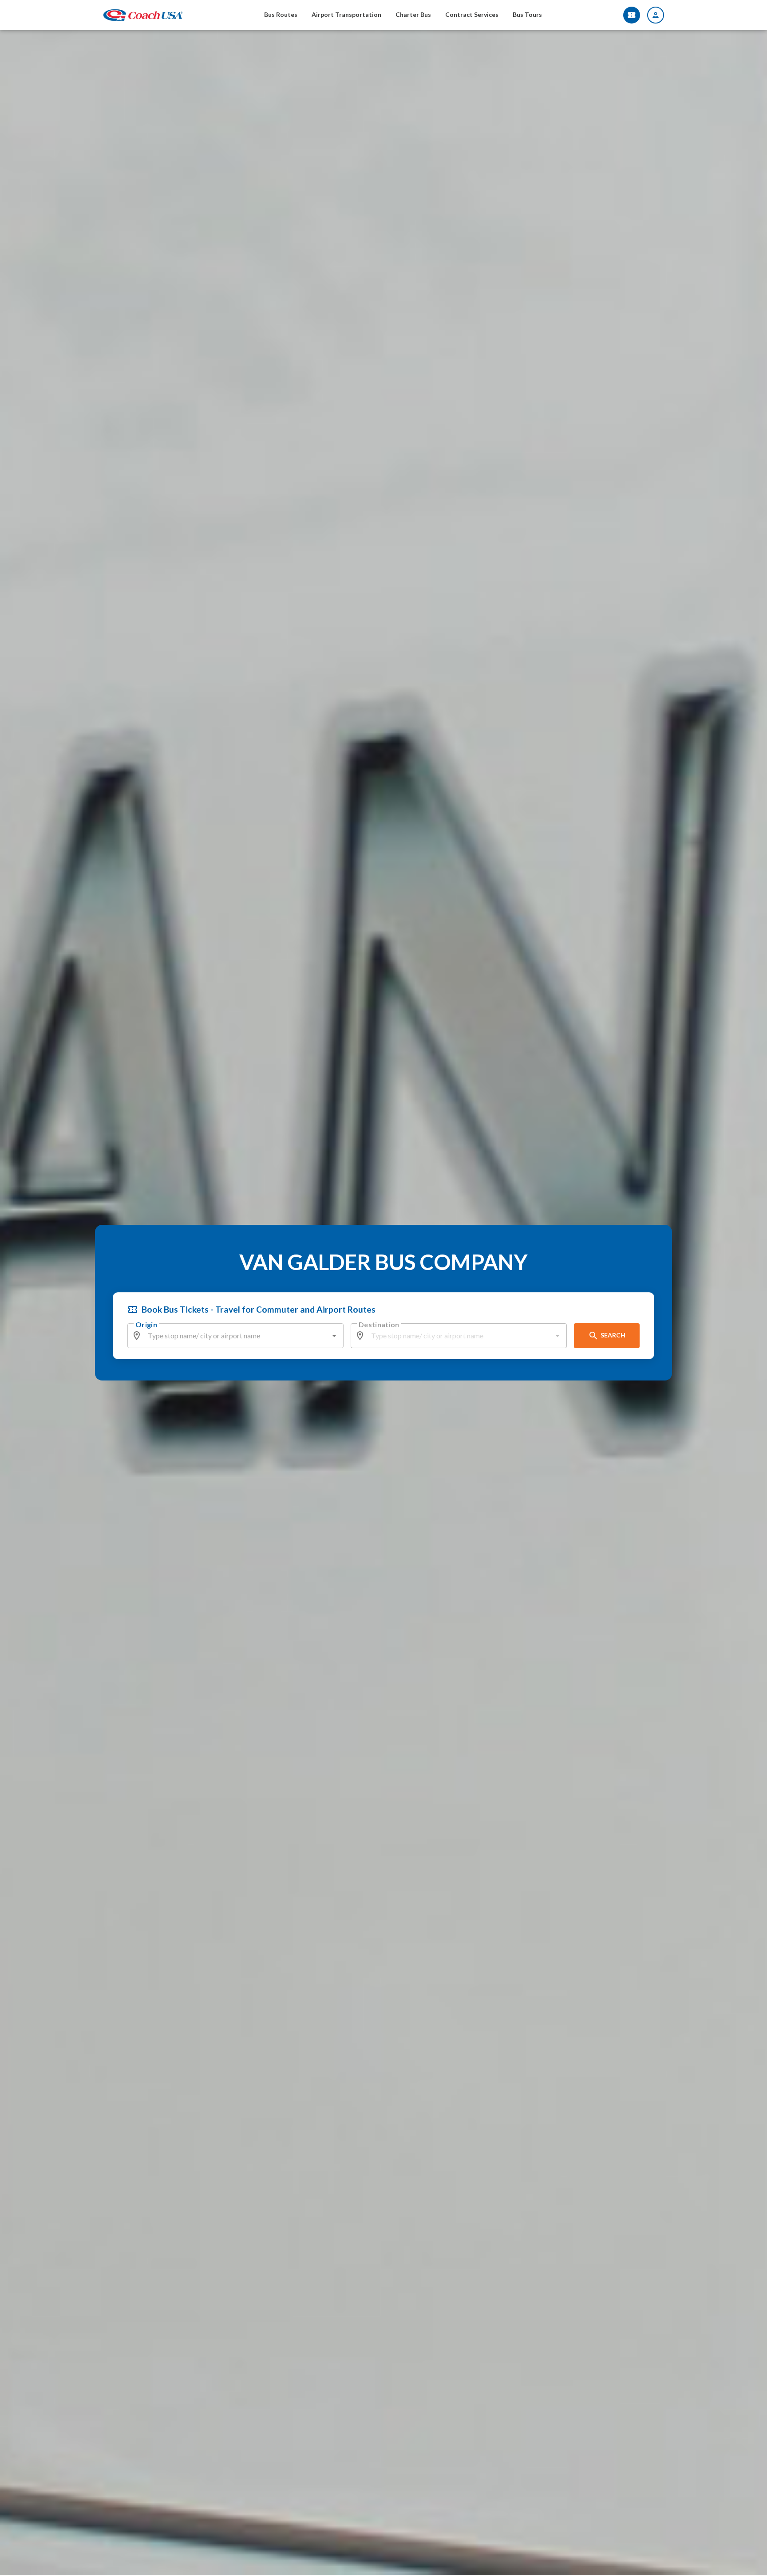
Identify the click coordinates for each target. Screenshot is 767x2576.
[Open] (334, 1336)
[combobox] (236, 1336)
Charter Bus (413, 14)
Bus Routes (281, 14)
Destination (379, 1324)
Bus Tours (527, 14)
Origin (146, 1324)
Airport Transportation (346, 14)
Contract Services (472, 14)
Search (613, 1335)
